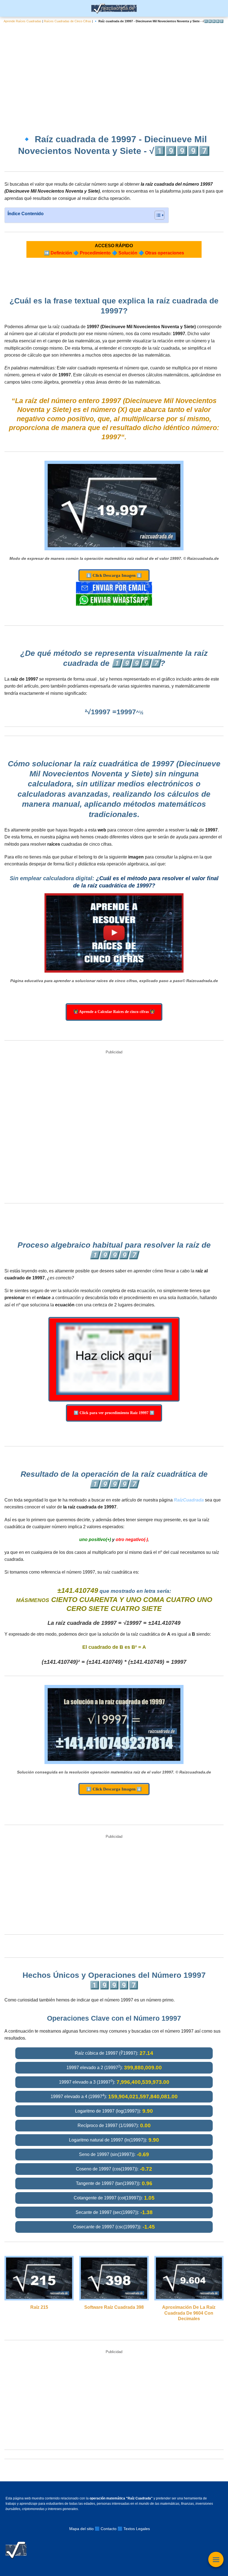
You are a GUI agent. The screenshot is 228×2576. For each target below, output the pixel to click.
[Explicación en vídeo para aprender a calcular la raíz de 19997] (114, 933)
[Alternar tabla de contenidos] (157, 215)
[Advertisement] (114, 74)
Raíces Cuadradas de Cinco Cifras (68, 21)
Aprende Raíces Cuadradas (23, 21)
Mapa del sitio (81, 2529)
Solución (128, 253)
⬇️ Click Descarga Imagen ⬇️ (114, 575)
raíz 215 (39, 2307)
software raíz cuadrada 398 (114, 2307)
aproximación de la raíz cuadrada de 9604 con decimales (189, 2313)
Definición (61, 253)
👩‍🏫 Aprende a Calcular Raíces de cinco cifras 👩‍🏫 (114, 1012)
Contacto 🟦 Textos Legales (125, 2529)
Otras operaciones (165, 253)
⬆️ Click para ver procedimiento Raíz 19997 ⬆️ (114, 1413)
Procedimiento (95, 253)
